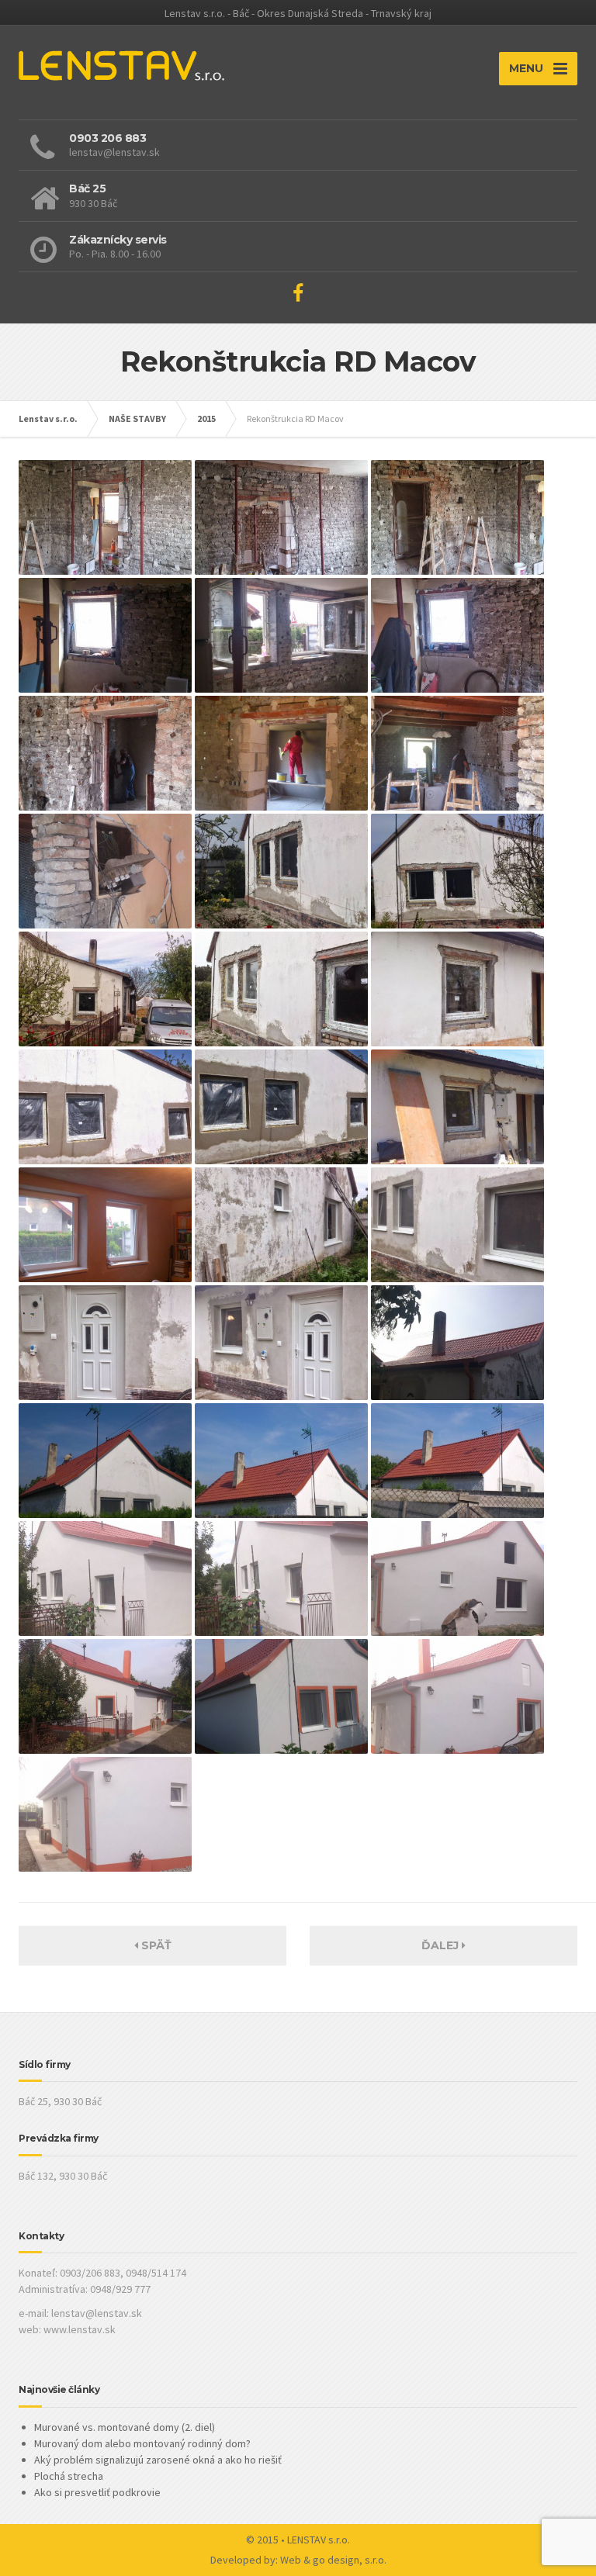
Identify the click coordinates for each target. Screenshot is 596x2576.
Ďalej (442, 1945)
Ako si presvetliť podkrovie (97, 2492)
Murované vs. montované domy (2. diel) (125, 2427)
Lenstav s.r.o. (48, 418)
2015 (206, 418)
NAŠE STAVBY (137, 418)
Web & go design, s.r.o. (333, 2560)
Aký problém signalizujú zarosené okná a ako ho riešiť (158, 2460)
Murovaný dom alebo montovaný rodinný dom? (142, 2443)
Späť (155, 1945)
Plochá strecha (69, 2476)
